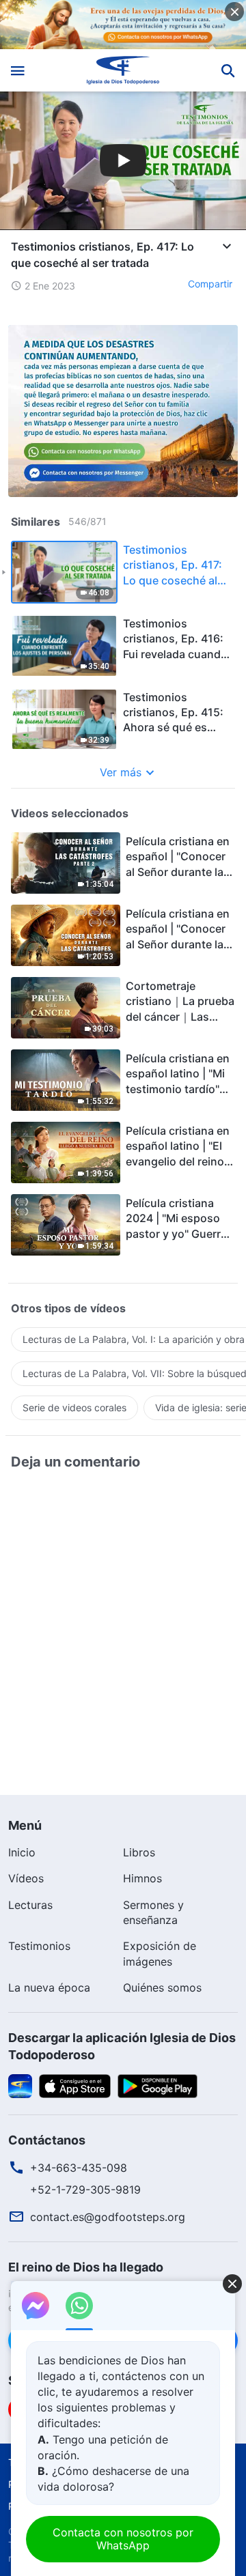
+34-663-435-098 (79, 2168)
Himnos (142, 1878)
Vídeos (26, 1878)
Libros (139, 1852)
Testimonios (39, 1946)
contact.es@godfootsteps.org (108, 2217)
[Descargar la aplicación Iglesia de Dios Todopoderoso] (20, 2085)
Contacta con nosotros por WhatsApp (123, 2539)
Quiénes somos (162, 1987)
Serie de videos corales (74, 1407)
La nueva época (49, 1987)
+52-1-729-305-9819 (85, 2190)
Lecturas (30, 1905)
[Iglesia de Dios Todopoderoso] (123, 70)
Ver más (121, 772)
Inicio (22, 1852)
